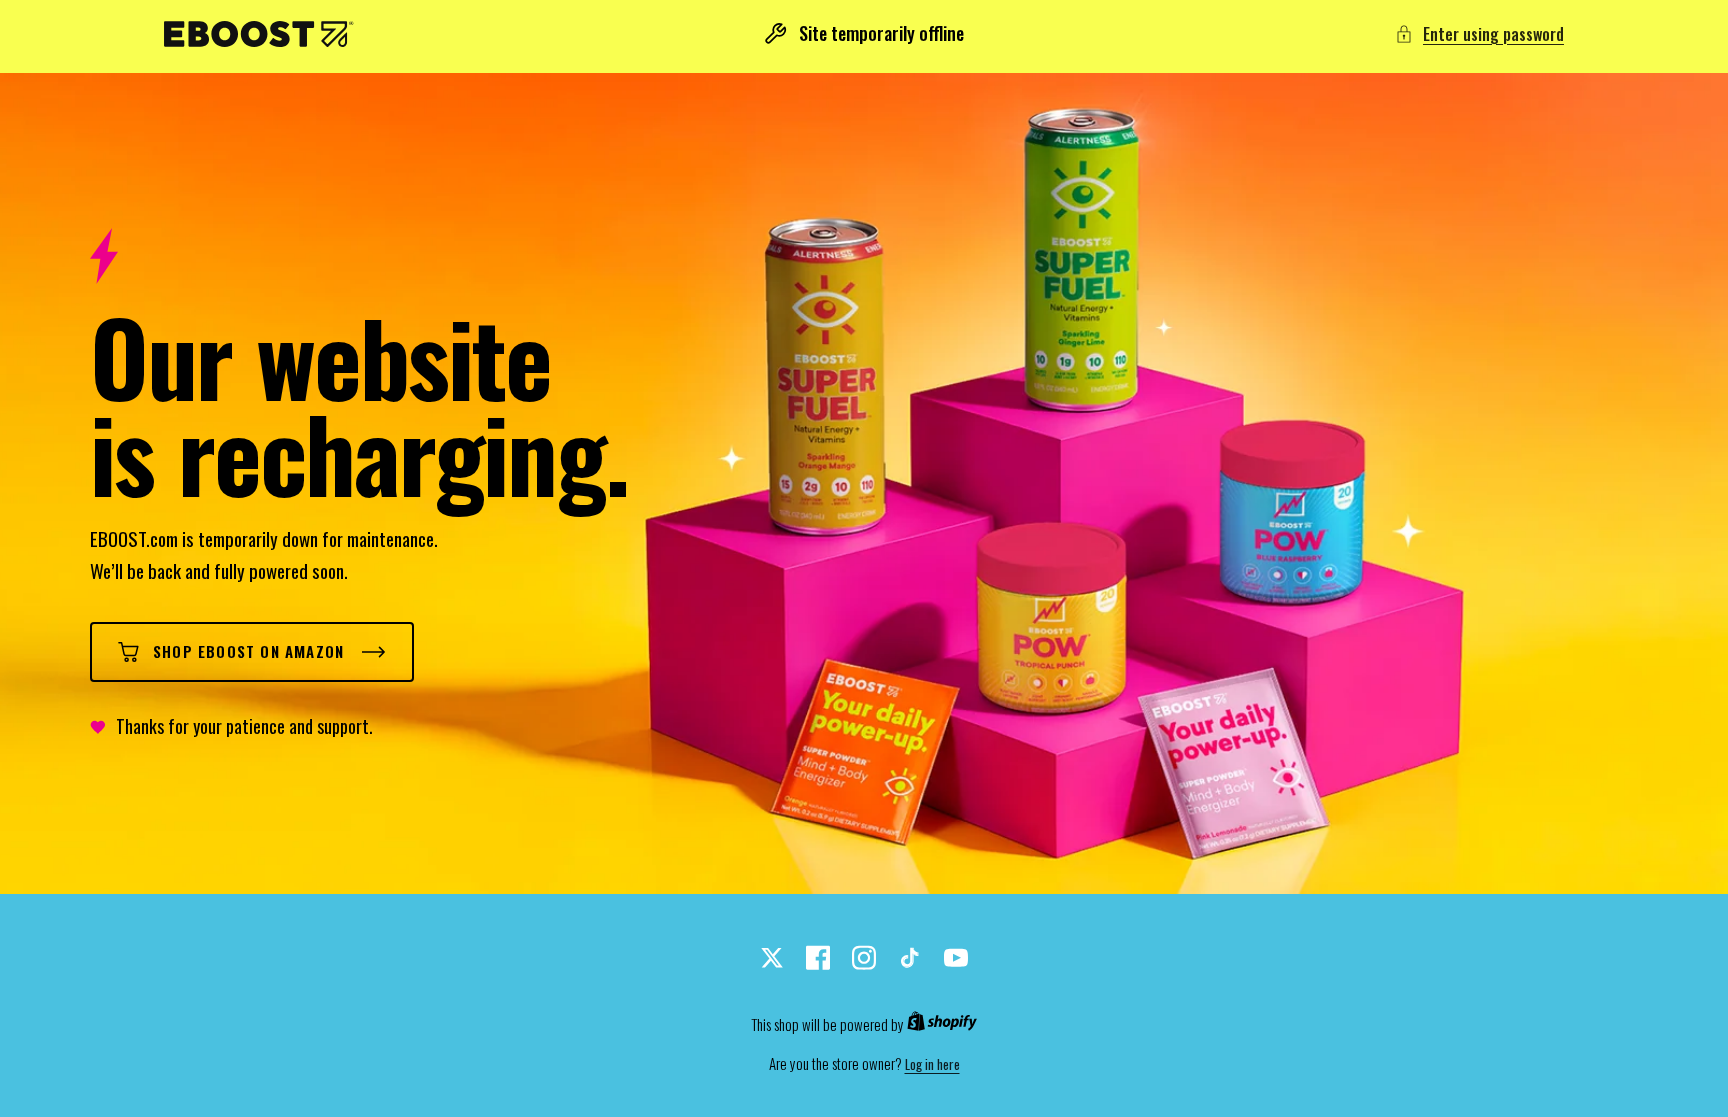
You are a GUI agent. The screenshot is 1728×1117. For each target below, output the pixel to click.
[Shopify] (942, 1025)
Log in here (932, 1064)
